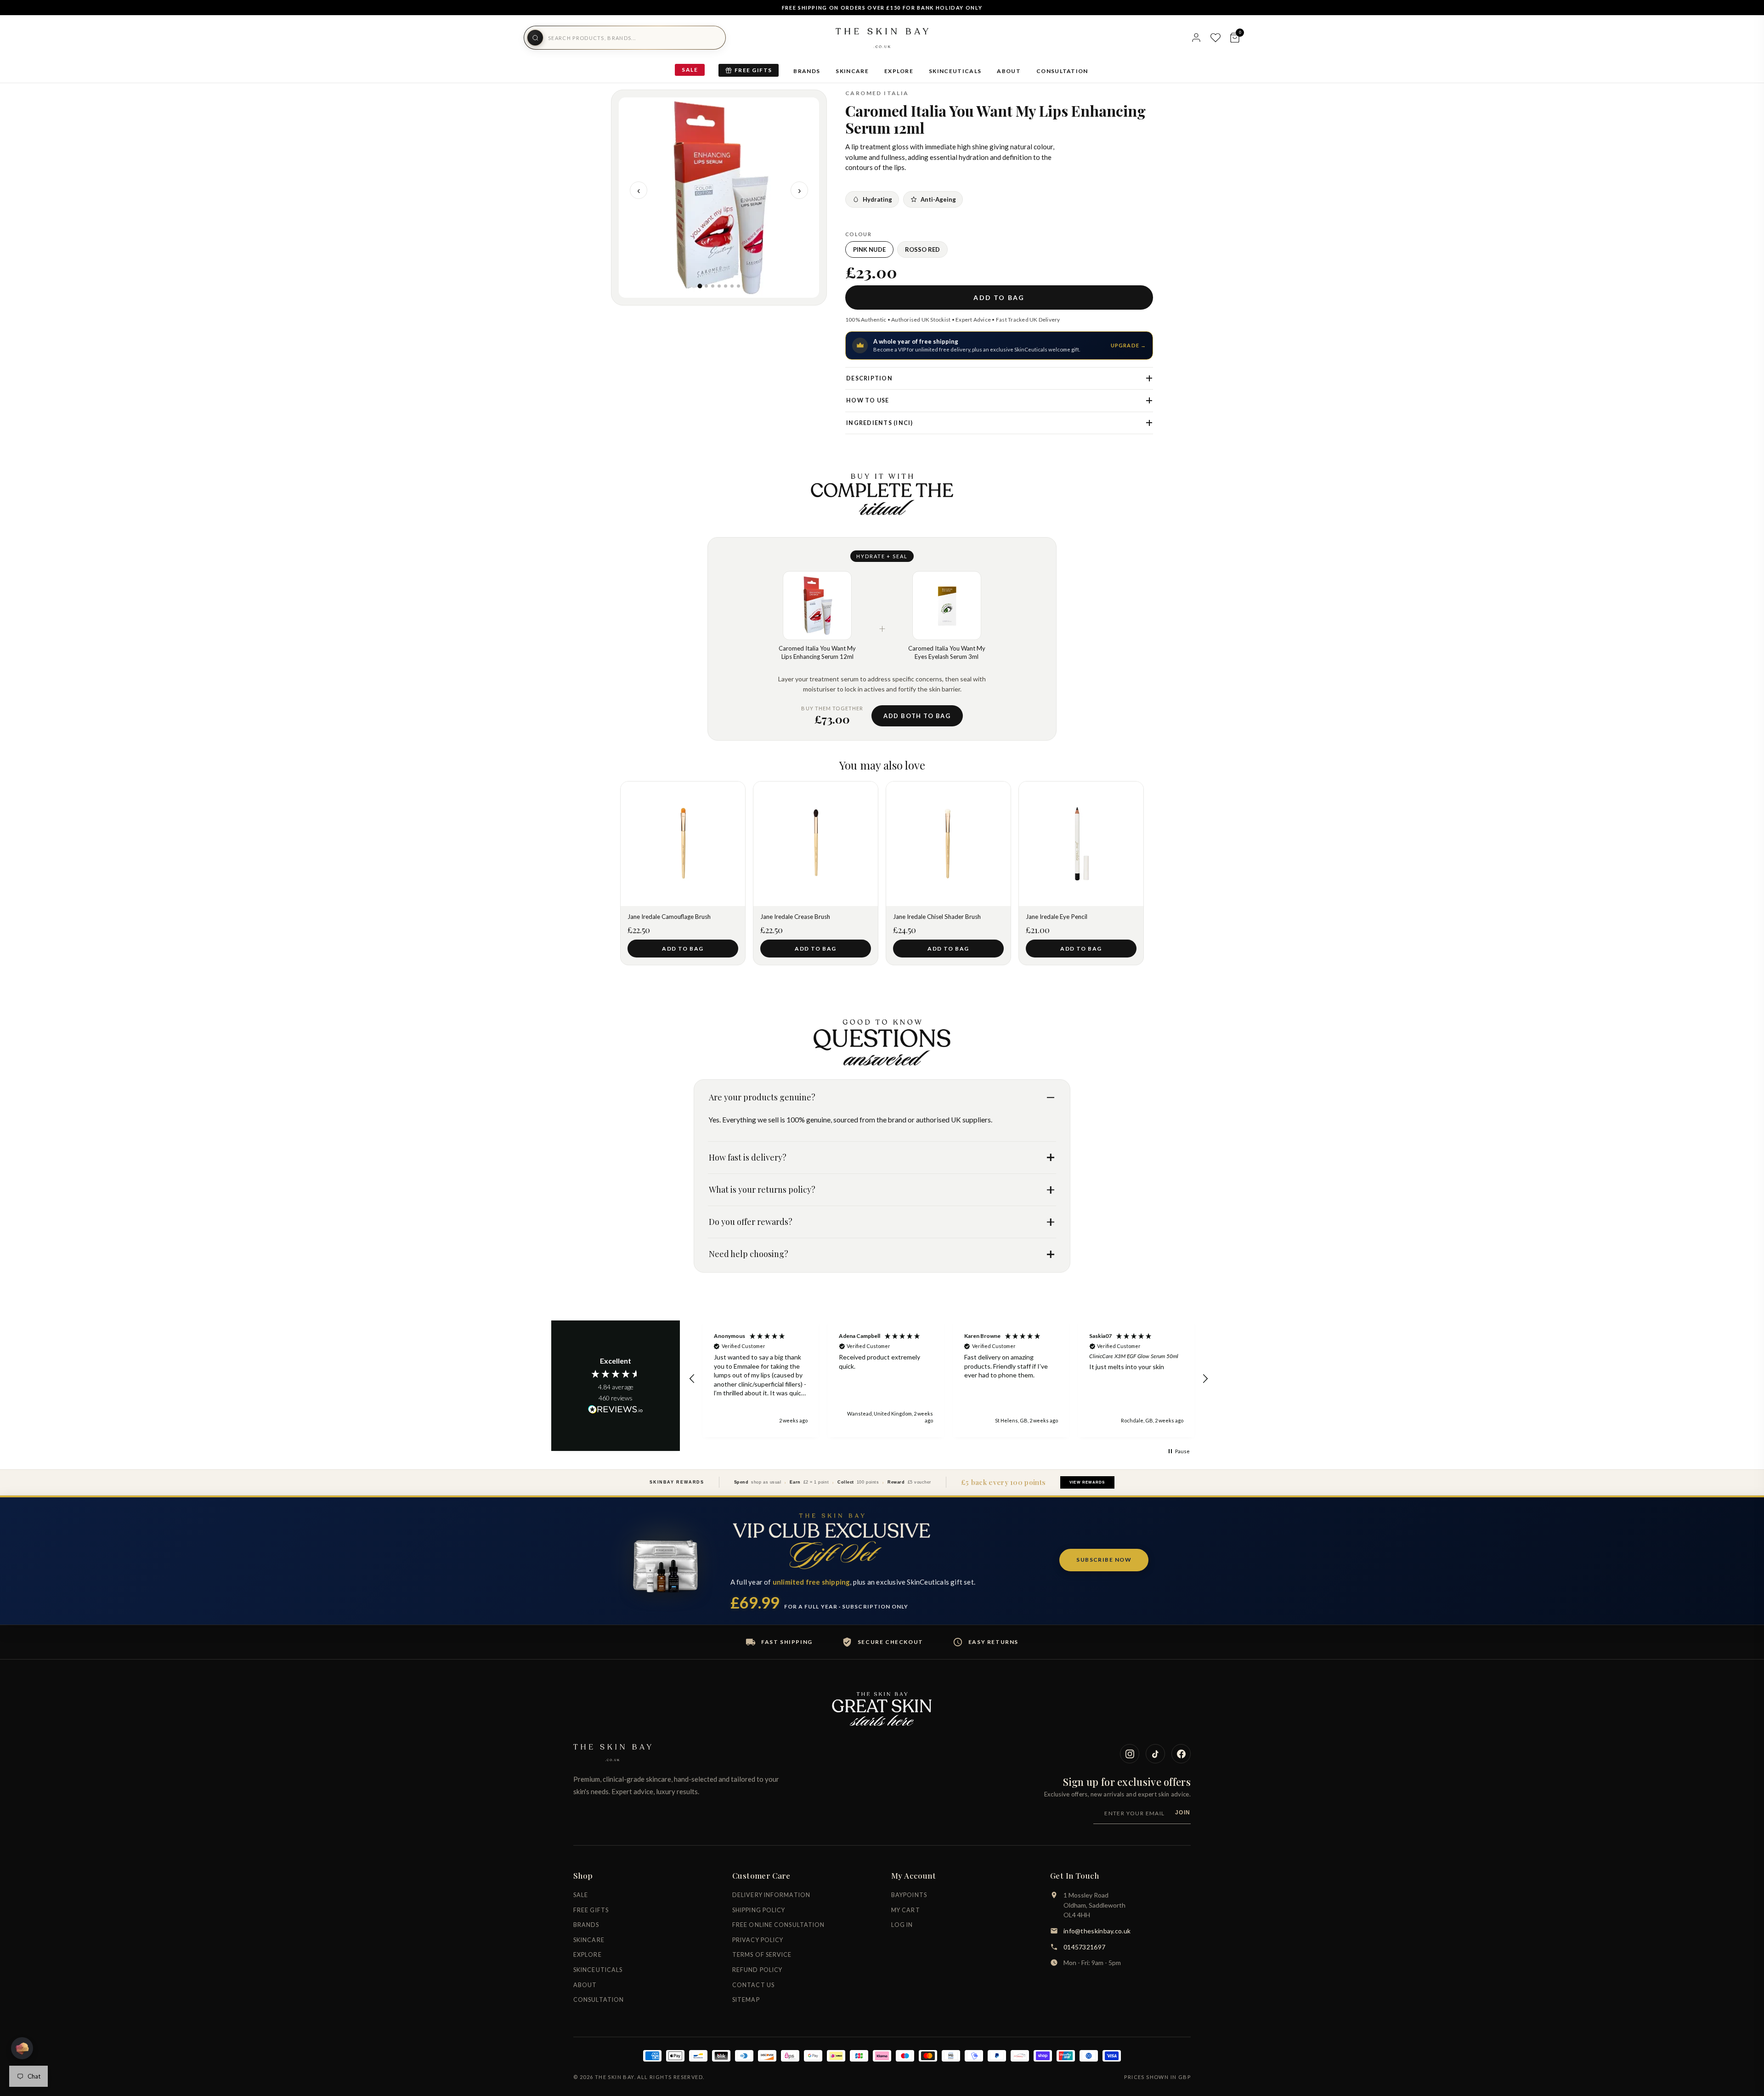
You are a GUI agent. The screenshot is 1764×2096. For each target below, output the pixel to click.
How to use (868, 400)
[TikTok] (1155, 1754)
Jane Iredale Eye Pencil (1057, 917)
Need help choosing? (749, 1254)
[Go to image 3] (713, 286)
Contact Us (753, 1985)
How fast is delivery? (748, 1157)
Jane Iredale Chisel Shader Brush (937, 917)
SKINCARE (852, 71)
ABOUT (1009, 71)
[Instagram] (1130, 1754)
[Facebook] (1181, 1754)
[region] (949, 1379)
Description (869, 378)
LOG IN (902, 1925)
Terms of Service (762, 1955)
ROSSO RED (922, 249)
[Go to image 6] (732, 286)
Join (1183, 1813)
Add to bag (999, 297)
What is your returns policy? (762, 1190)
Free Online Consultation (778, 1925)
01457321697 (1084, 1947)
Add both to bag (917, 716)
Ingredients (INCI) (880, 423)
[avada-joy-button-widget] (22, 2048)
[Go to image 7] (738, 286)
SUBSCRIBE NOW (1104, 1560)
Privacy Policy (758, 1940)
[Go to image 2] (706, 286)
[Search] (535, 38)
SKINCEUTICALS (955, 71)
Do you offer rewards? (751, 1222)
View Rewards (1087, 1482)
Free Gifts (753, 70)
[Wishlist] (1216, 38)
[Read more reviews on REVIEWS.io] (616, 1410)
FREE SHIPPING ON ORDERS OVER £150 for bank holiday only (882, 8)
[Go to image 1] (700, 286)
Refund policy (757, 1970)
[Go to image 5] (726, 286)
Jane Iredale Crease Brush (795, 917)
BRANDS (807, 71)
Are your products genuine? (762, 1097)
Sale (690, 70)
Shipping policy (759, 1910)
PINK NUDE (869, 249)
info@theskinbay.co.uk (1097, 1931)
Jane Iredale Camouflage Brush (669, 917)
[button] (692, 1379)
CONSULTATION (1062, 71)
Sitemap (746, 2000)
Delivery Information (771, 1895)
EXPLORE (899, 71)
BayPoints (909, 1895)
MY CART (906, 1910)
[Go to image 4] (719, 286)
